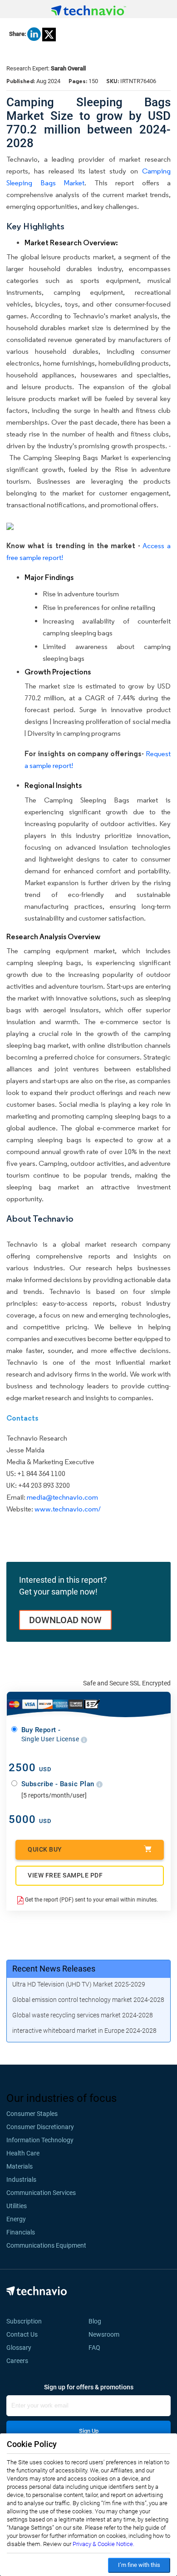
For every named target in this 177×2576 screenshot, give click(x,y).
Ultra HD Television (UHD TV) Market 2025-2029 (79, 1984)
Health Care (23, 2153)
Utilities (17, 2206)
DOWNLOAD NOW (65, 1620)
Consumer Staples (32, 2114)
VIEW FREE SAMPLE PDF (65, 1875)
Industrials (21, 2180)
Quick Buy (45, 1849)
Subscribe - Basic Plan (59, 1784)
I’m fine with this (139, 2565)
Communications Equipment (46, 2245)
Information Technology (40, 2140)
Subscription (24, 2321)
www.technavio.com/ (68, 1509)
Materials (20, 2166)
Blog (98, 2321)
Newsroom (107, 2334)
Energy (16, 2219)
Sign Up (89, 2431)
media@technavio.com (62, 1497)
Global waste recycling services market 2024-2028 (83, 2015)
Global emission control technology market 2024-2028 (88, 2000)
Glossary (19, 2348)
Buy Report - (51, 1734)
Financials (21, 2232)
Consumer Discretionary (40, 2127)
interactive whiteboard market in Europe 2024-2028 (84, 2031)
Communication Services (41, 2193)
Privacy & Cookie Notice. (103, 2544)
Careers (17, 2361)
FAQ (97, 2348)
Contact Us (22, 2334)
